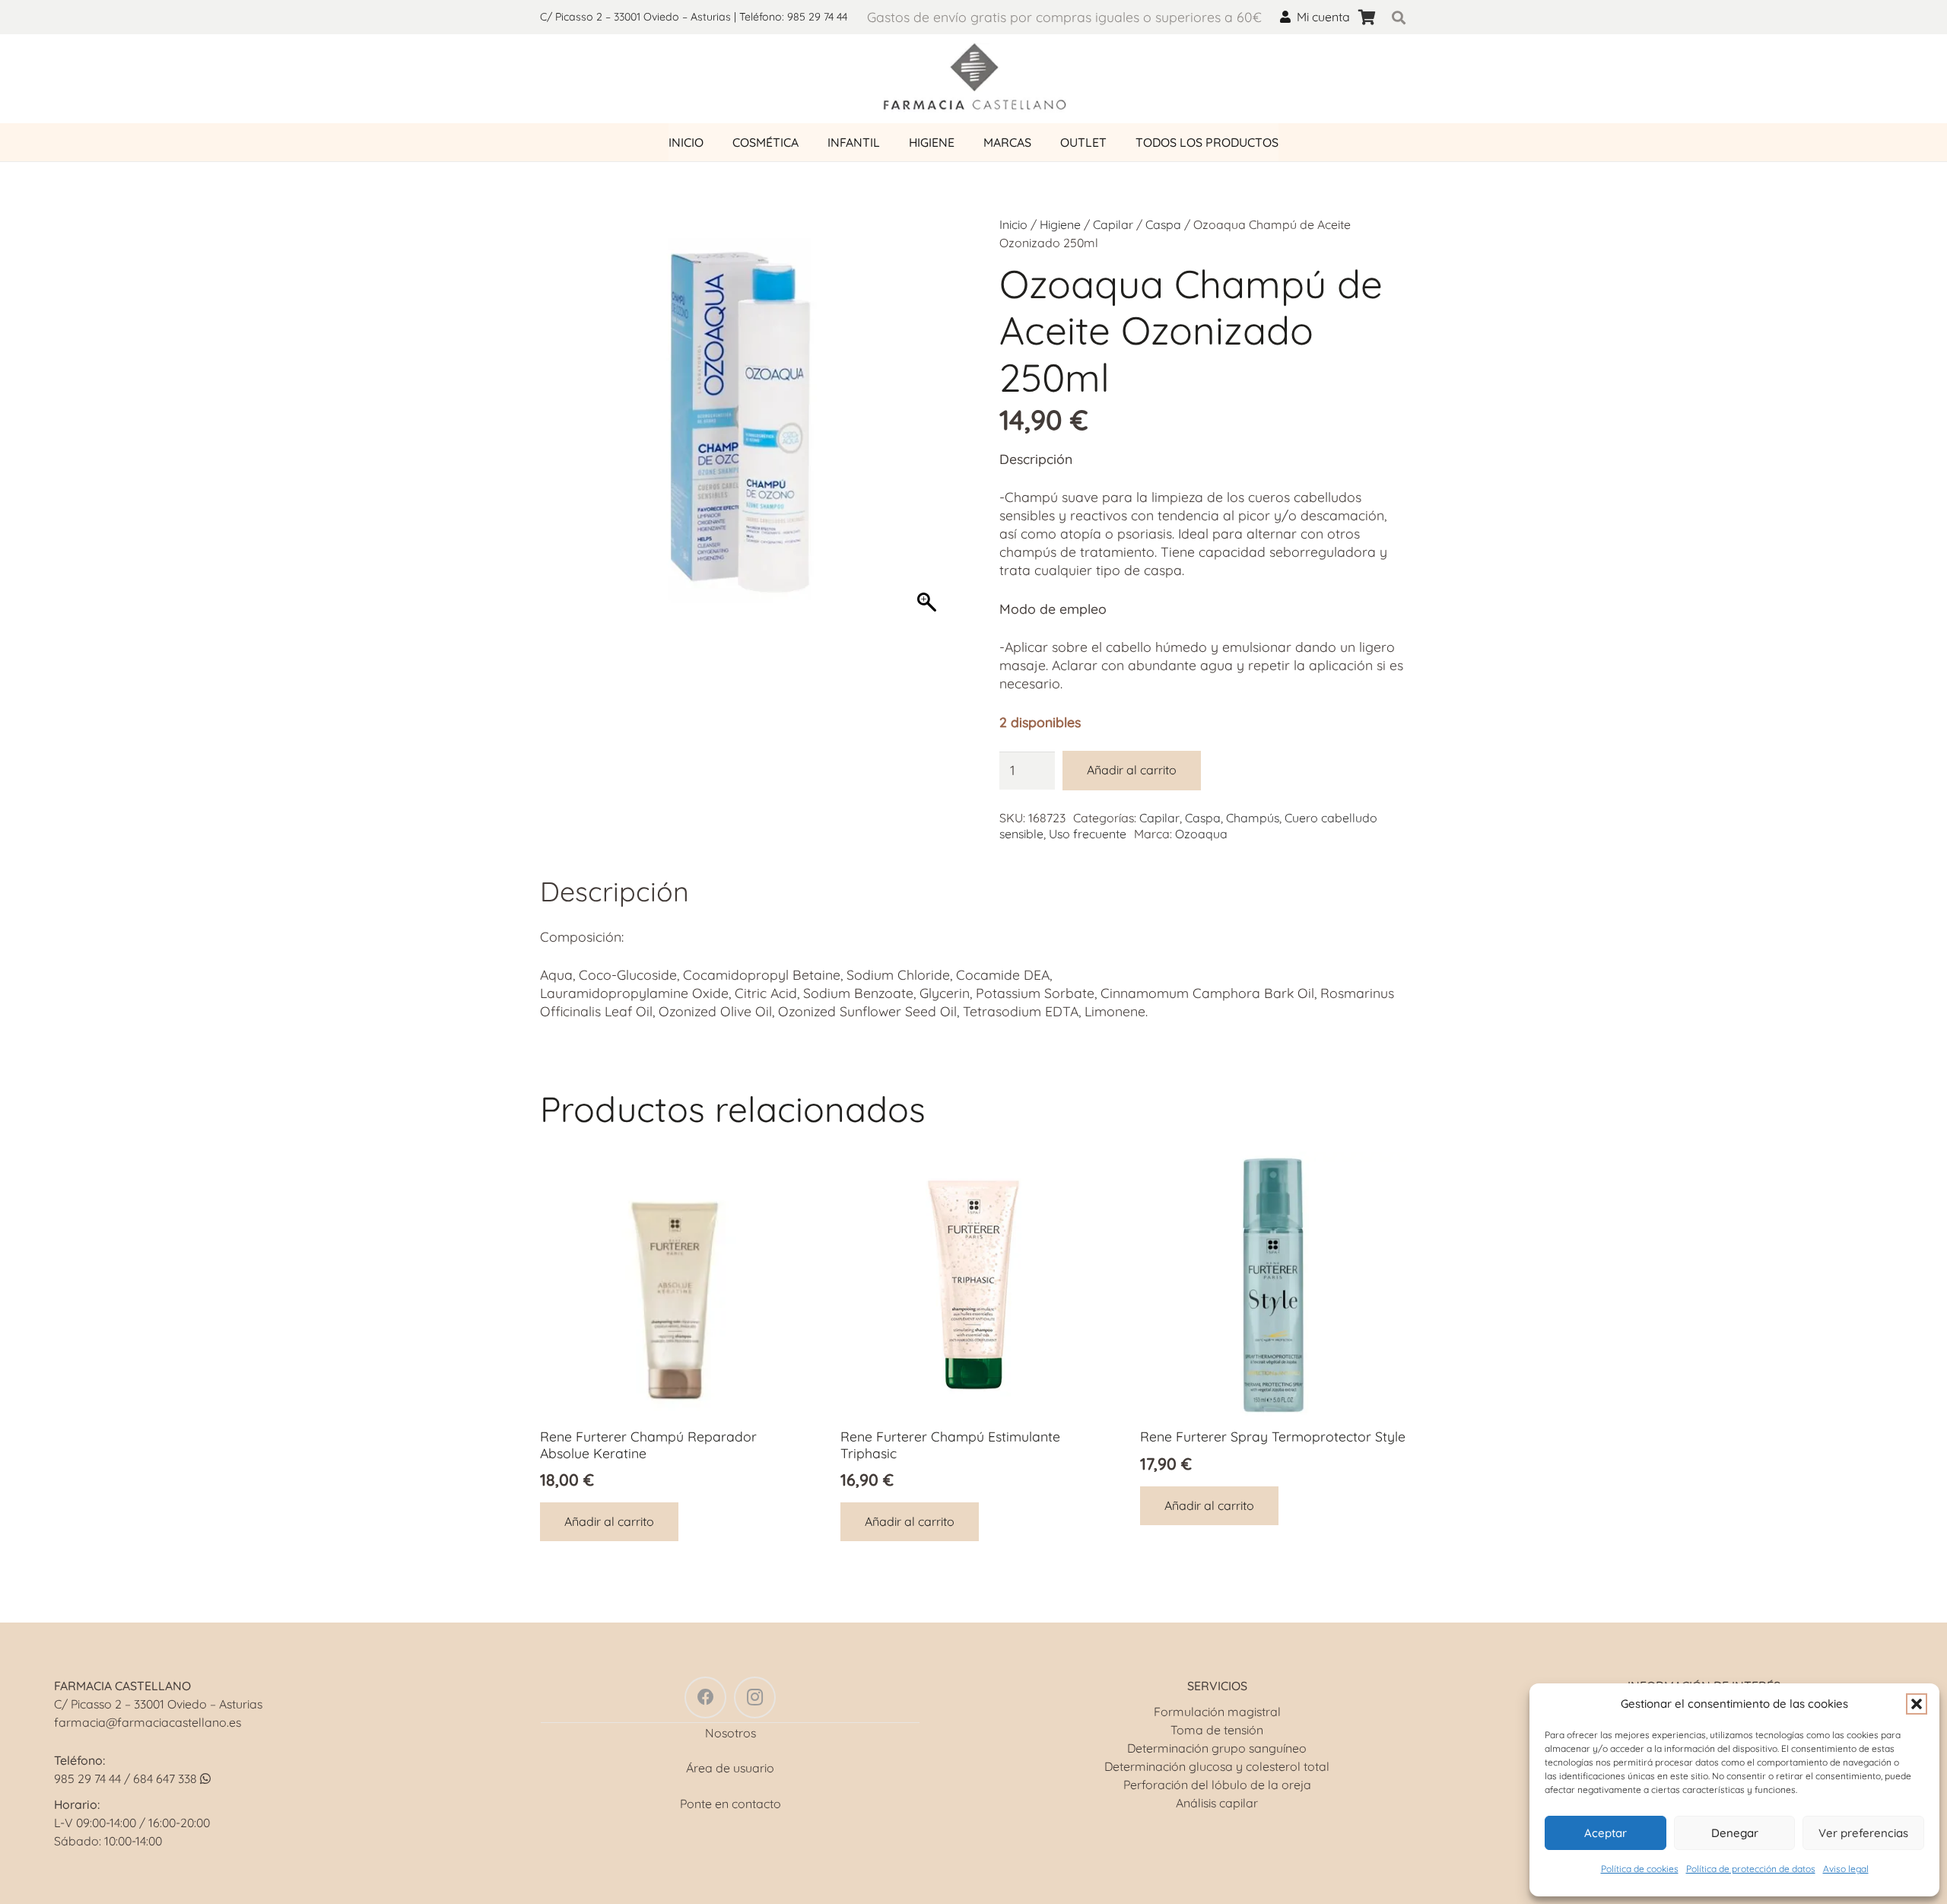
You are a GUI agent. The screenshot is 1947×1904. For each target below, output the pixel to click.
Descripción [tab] (615, 891)
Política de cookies (1640, 1869)
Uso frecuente (1088, 834)
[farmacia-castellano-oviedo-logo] (973, 79)
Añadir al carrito (1132, 770)
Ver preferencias (1863, 1833)
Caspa (1163, 224)
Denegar (1735, 1833)
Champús (1253, 818)
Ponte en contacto (731, 1804)
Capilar (1113, 224)
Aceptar (1606, 1833)
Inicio (1013, 224)
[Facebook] (705, 1697)
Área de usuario (730, 1768)
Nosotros (731, 1733)
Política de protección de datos (1751, 1869)
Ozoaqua (1201, 834)
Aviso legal (1846, 1869)
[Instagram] (755, 1697)
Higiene (1060, 224)
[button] (1917, 1704)
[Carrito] (1367, 17)
